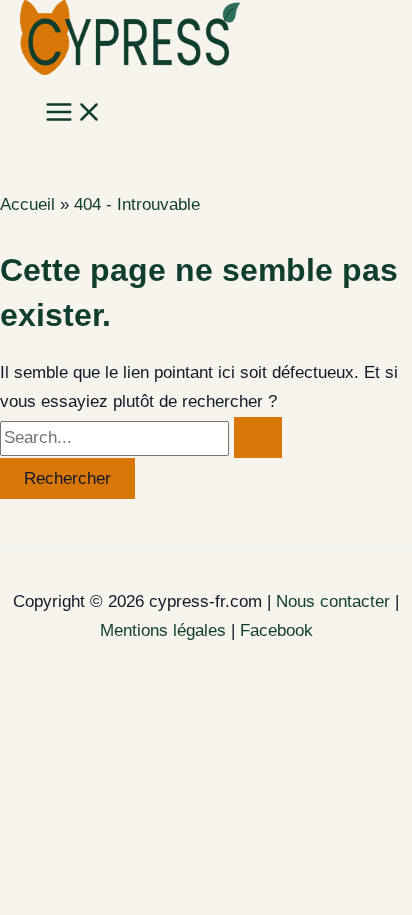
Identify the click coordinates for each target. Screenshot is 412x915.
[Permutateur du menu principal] (74, 113)
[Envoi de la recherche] (258, 437)
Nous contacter (333, 601)
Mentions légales (163, 630)
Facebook (276, 630)
